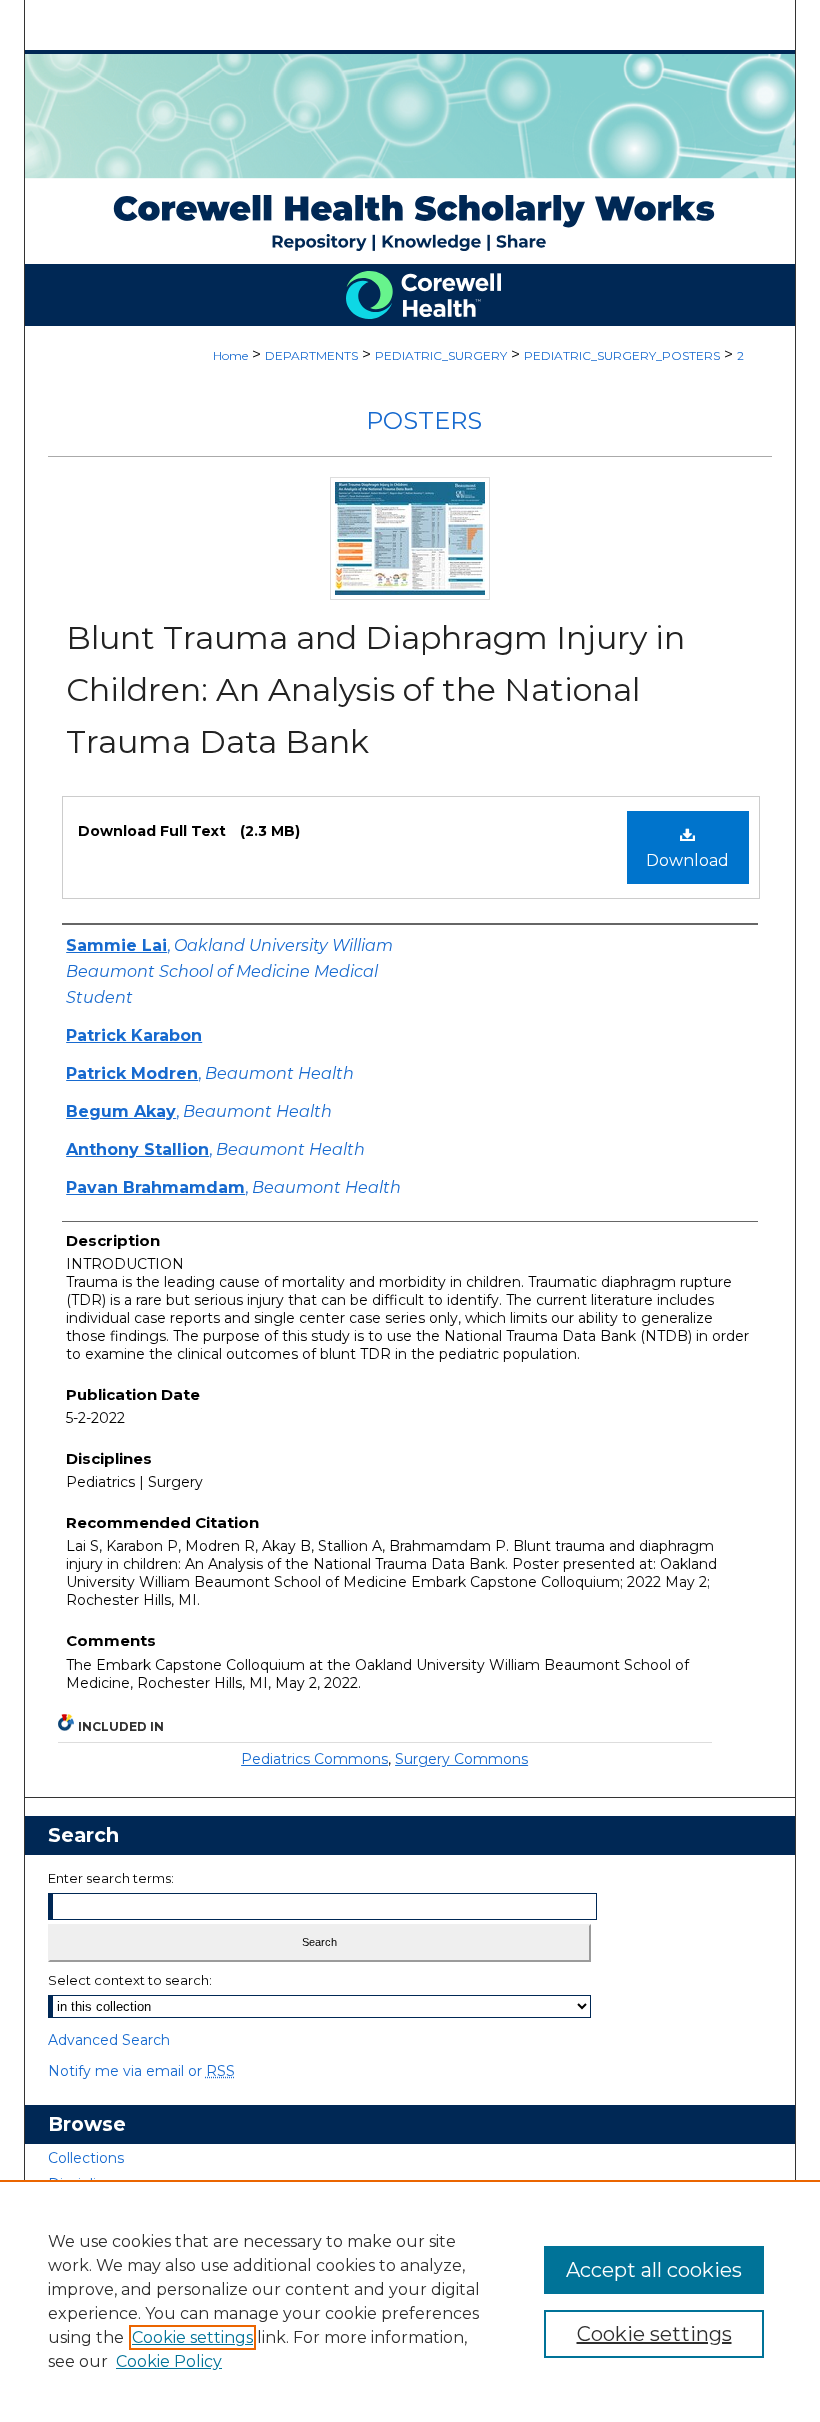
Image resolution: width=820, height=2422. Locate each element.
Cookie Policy (169, 2361)
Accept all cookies (654, 2270)
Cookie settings (192, 2337)
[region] (410, 2301)
